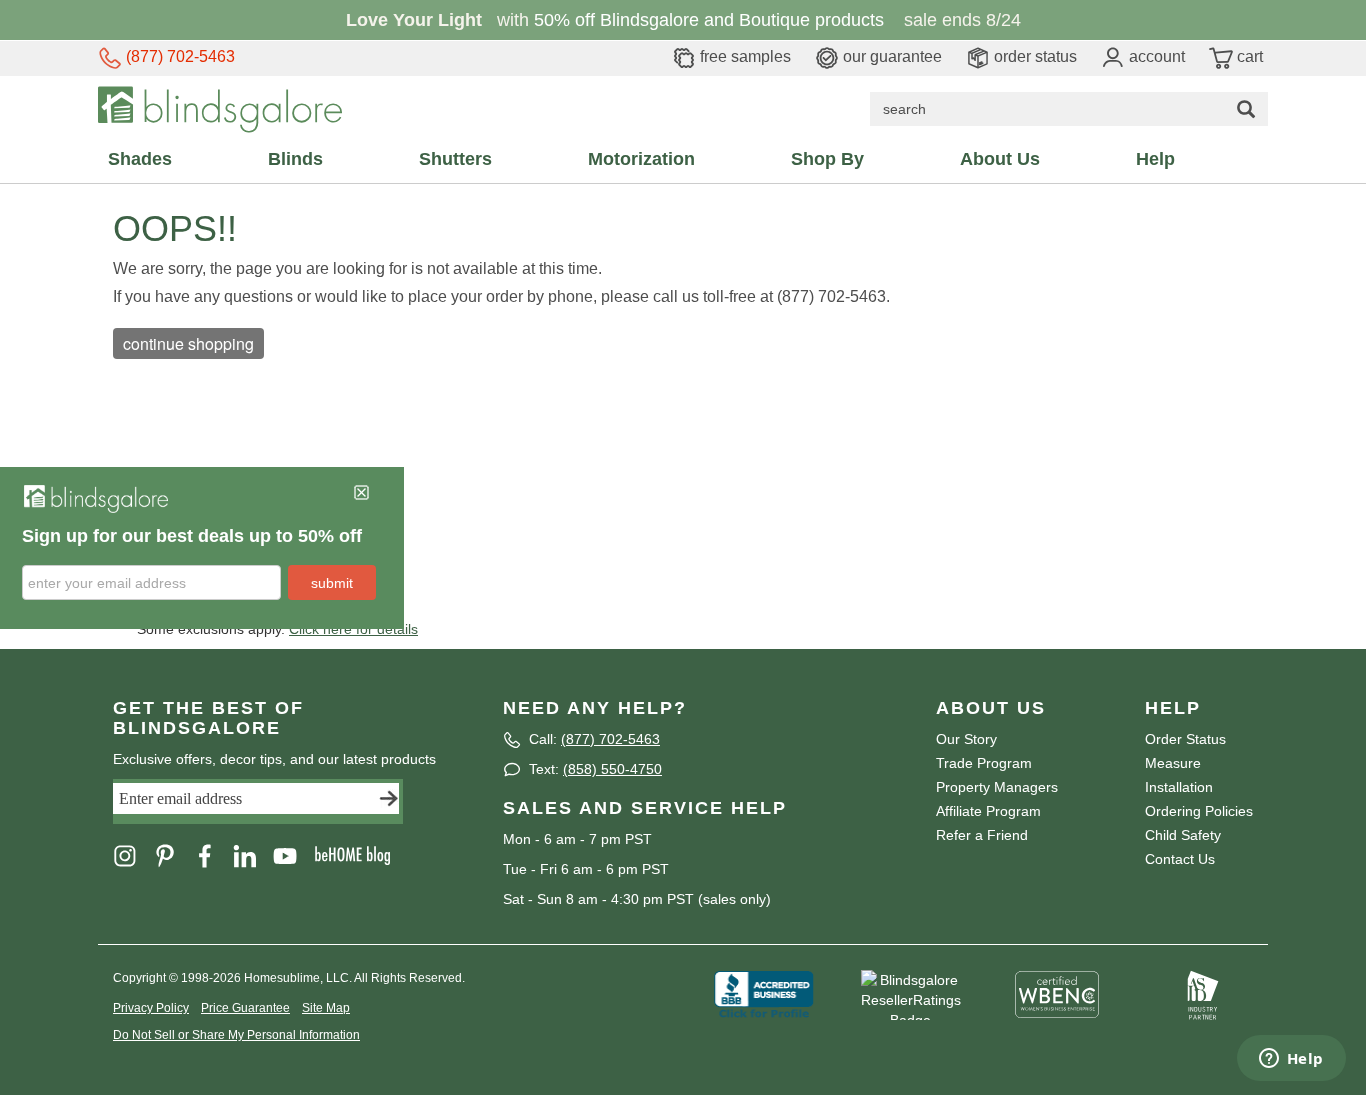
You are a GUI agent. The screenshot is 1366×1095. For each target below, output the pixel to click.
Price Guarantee (245, 1008)
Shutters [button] (455, 159)
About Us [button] (1000, 159)
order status (1033, 56)
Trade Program (984, 763)
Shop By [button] (827, 159)
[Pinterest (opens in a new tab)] (173, 854)
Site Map (326, 1008)
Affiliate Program (988, 811)
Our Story (966, 739)
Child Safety (1183, 835)
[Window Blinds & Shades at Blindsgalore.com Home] (220, 108)
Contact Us (1180, 859)
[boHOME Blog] (358, 854)
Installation (1179, 787)
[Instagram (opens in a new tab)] (133, 854)
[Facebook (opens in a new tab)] (213, 854)
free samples (743, 56)
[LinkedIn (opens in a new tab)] (253, 854)
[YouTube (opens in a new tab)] (293, 854)
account (1155, 56)
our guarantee (890, 56)
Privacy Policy (151, 1008)
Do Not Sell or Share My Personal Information (236, 1035)
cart (1248, 56)
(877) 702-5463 (178, 56)
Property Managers (997, 787)
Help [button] (1155, 159)
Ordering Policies (1199, 811)
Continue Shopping (188, 343)
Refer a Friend (982, 835)
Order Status (1185, 739)
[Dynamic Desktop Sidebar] (202, 548)
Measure (1173, 763)
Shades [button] (140, 159)
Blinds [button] (295, 159)
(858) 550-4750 (612, 769)
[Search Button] (1246, 109)
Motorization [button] (641, 159)
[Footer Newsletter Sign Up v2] (258, 801)
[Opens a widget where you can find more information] (1291, 1060)
